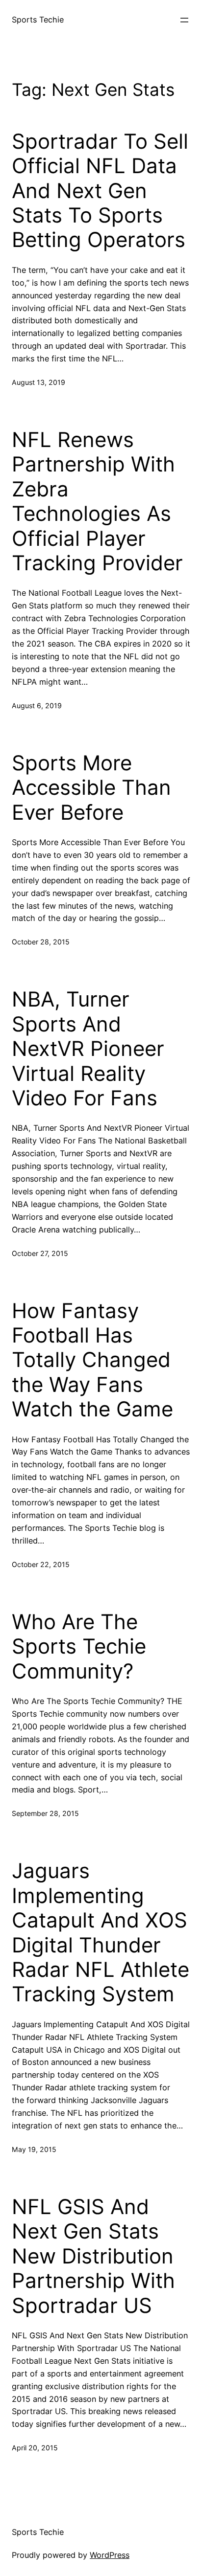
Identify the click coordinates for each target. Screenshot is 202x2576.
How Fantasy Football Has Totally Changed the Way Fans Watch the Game (92, 1360)
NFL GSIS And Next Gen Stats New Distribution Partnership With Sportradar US (93, 2256)
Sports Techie (38, 20)
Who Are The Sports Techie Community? (79, 1646)
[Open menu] (184, 20)
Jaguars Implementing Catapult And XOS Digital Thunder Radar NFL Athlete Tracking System (101, 1932)
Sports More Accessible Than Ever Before (91, 788)
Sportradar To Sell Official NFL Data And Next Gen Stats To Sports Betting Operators (100, 191)
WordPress (110, 2555)
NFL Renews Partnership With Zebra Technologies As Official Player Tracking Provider (97, 501)
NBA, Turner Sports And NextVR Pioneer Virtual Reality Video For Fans (88, 1049)
